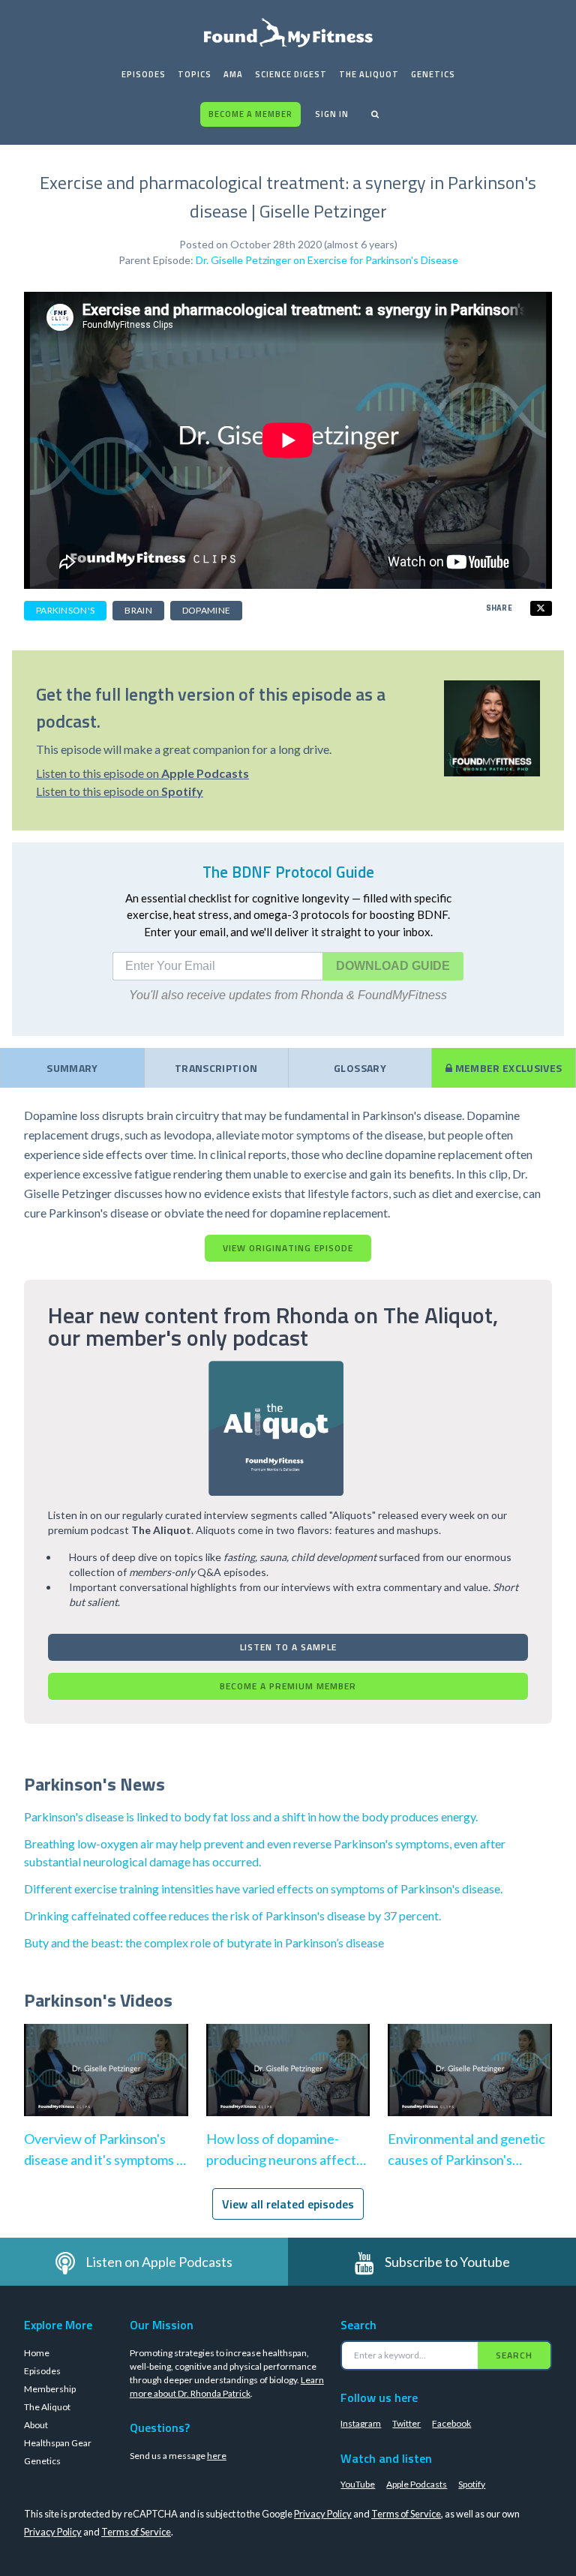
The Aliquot (369, 74)
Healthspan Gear (58, 2443)
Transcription (216, 1068)
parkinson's (65, 610)
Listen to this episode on (142, 773)
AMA (233, 74)
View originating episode (288, 1248)
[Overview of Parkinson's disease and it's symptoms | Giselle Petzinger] (106, 2085)
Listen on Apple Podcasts (159, 2262)
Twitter (406, 2423)
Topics (195, 74)
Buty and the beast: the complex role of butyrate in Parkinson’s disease (204, 1943)
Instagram (361, 2423)
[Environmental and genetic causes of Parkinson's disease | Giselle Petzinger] (470, 2085)
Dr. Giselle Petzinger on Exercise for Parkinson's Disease (327, 260)
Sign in (332, 114)
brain (138, 610)
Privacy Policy (323, 2514)
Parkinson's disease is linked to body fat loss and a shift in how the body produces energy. (251, 1816)
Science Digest (291, 74)
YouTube (358, 2484)
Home (37, 2353)
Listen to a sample (288, 1647)
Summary (72, 1068)
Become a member (250, 114)
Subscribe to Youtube (447, 2262)
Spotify (472, 2484)
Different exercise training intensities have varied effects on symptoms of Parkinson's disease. (263, 1888)
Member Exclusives (507, 1068)
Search (514, 2355)
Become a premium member (288, 1686)
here (217, 2456)
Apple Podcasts (417, 2484)
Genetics (433, 74)
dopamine (206, 610)
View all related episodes (288, 2204)
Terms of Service (406, 2514)
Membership (50, 2389)
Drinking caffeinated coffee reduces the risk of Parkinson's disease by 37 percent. (232, 1915)
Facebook (451, 2423)
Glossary (360, 1068)
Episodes (144, 74)
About (36, 2425)
